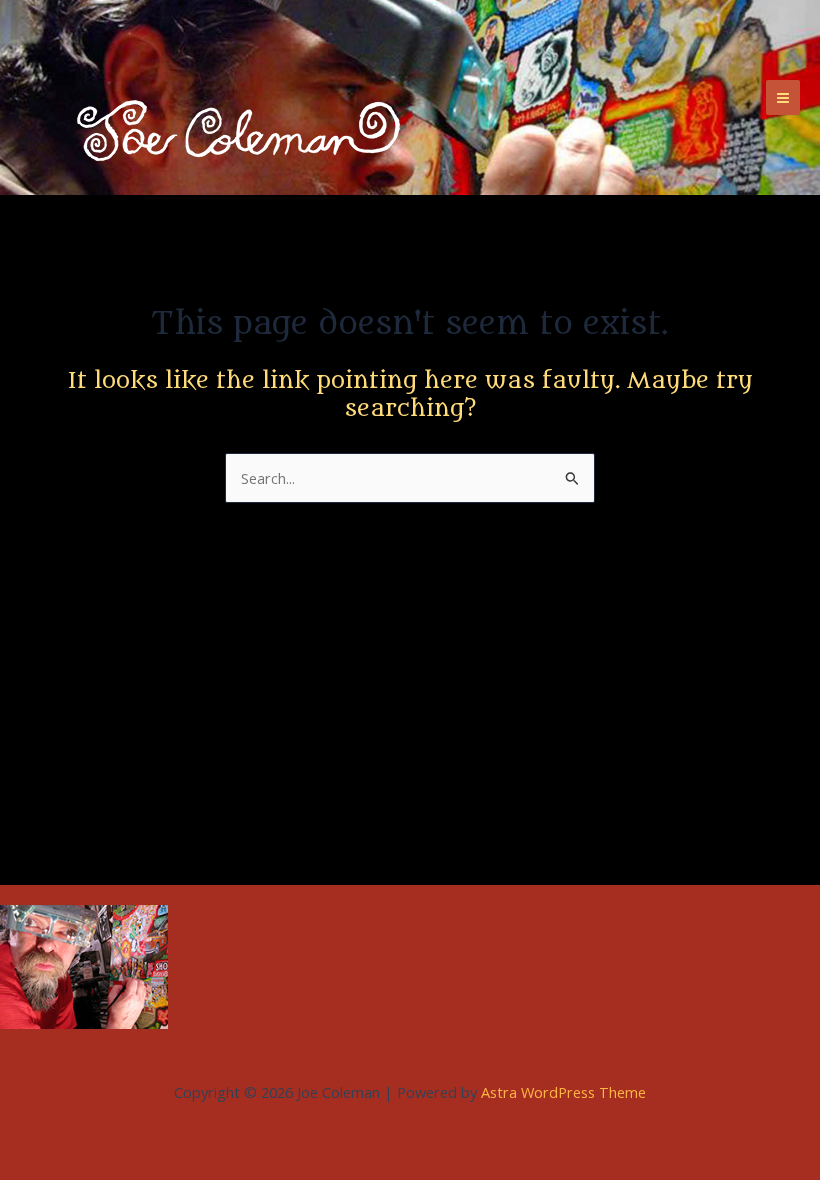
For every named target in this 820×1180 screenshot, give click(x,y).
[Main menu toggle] (783, 97)
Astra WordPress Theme (563, 1092)
